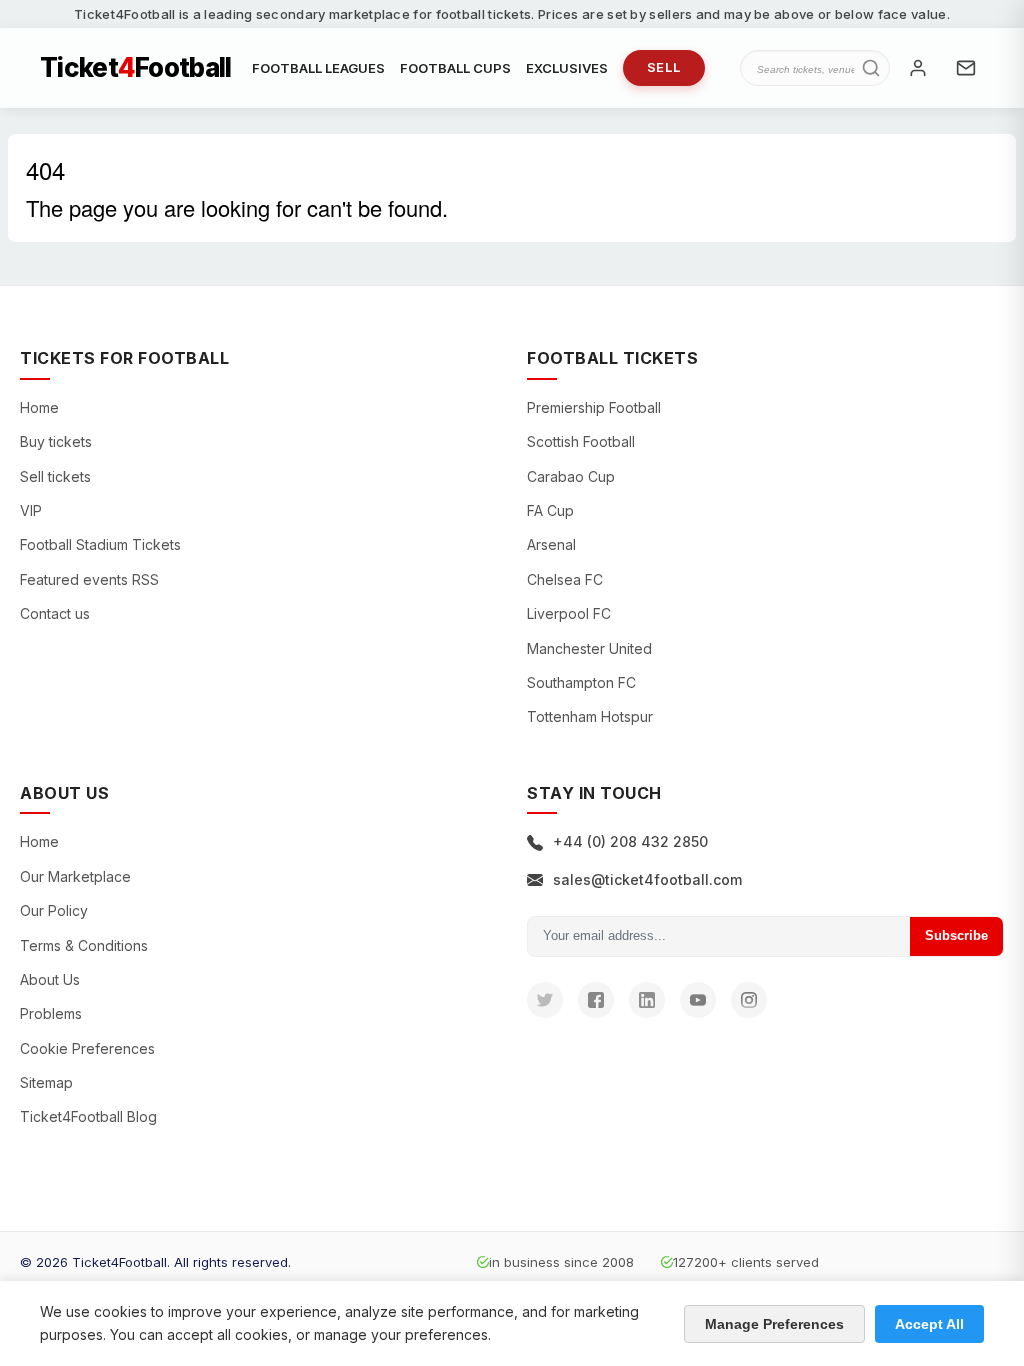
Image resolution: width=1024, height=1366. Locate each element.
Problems (51, 1013)
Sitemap (46, 1082)
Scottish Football (581, 441)
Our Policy (54, 910)
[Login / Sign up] (918, 68)
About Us (50, 979)
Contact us (55, 613)
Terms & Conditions (84, 945)
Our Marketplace (75, 876)
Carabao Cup (571, 476)
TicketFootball (136, 68)
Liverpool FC (569, 613)
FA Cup (550, 510)
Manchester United (589, 648)
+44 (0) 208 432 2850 (630, 841)
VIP (31, 510)
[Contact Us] (966, 68)
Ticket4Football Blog (88, 1116)
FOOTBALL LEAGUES (318, 68)
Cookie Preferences (87, 1048)
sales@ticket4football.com (647, 879)
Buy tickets (56, 441)
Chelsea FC (565, 579)
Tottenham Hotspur (590, 716)
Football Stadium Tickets (100, 544)
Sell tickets (55, 476)
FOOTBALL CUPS (455, 68)
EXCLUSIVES (567, 68)
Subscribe (956, 935)
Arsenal (551, 544)
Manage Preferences (774, 1324)
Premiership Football (594, 407)
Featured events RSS (89, 579)
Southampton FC (581, 682)
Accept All (929, 1324)
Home (39, 407)
